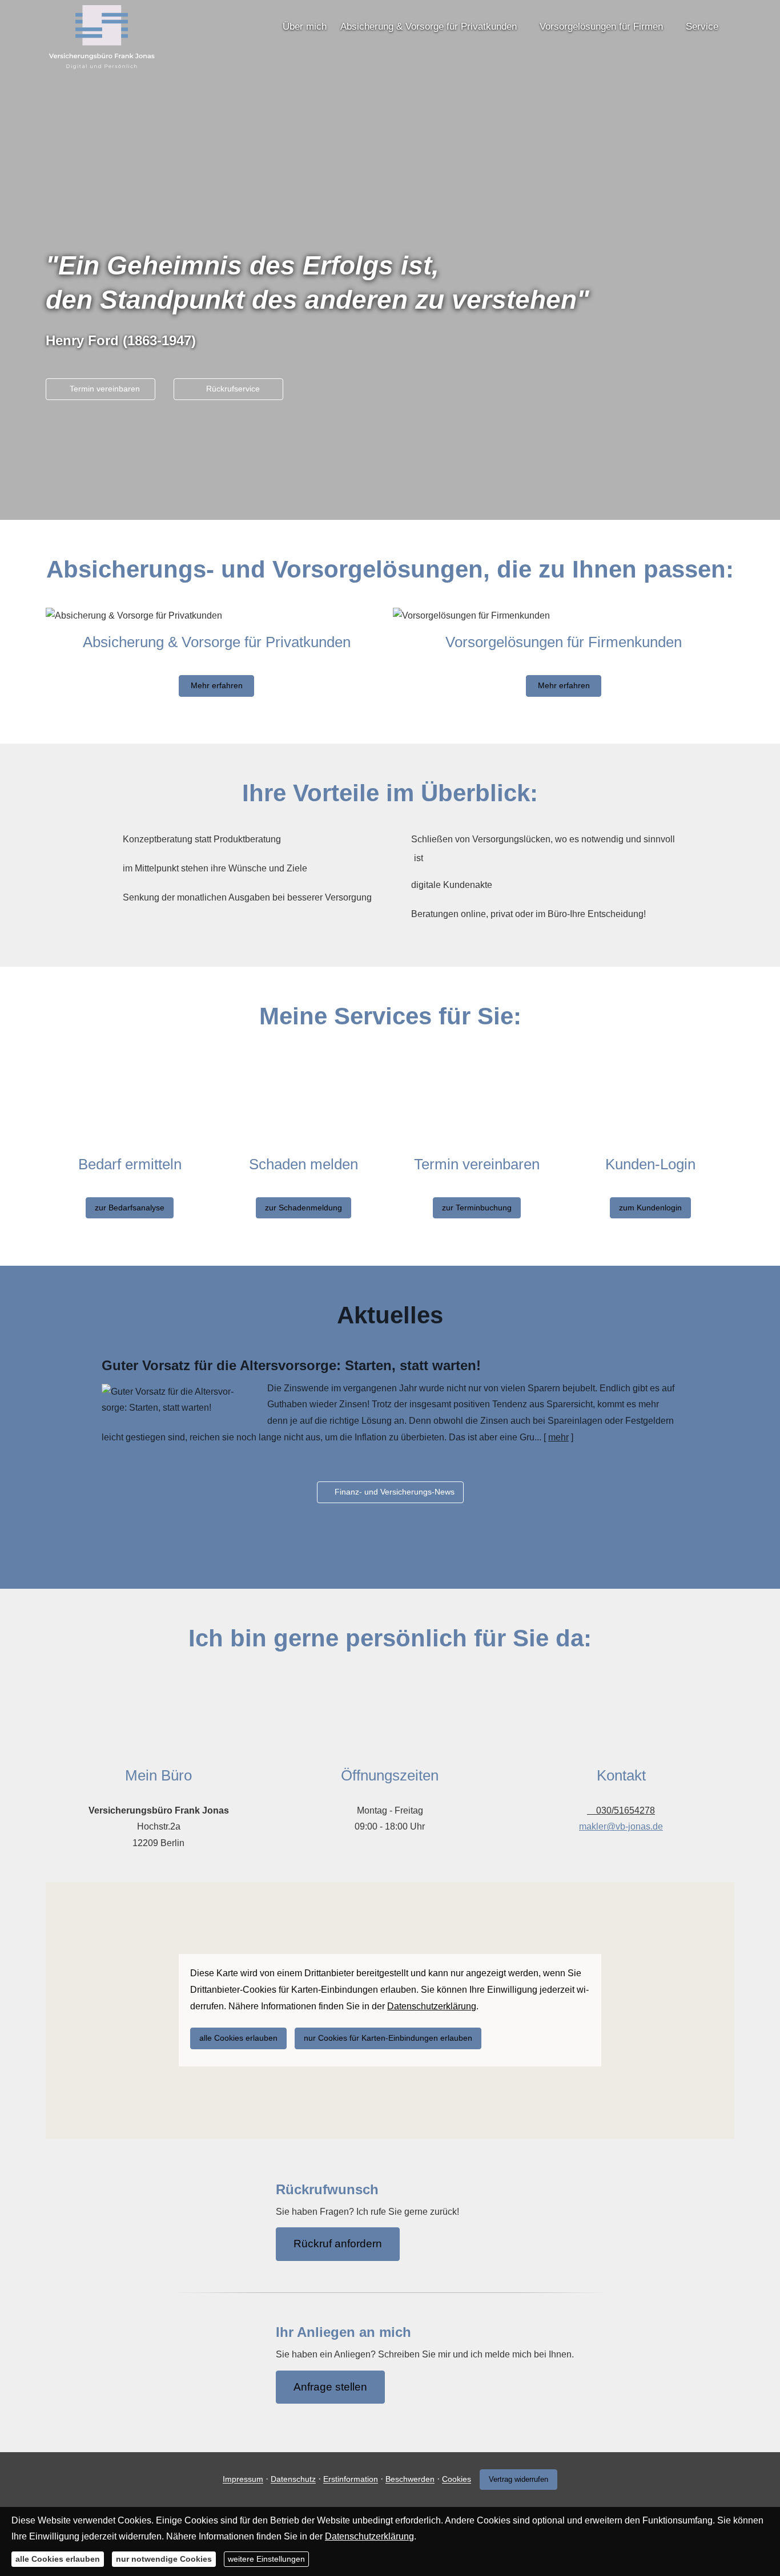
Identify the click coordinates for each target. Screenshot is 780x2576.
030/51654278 (626, 1810)
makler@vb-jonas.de (621, 1826)
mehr (558, 1437)
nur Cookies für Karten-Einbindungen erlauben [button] (388, 2038)
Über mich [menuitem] (305, 27)
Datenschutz (293, 2480)
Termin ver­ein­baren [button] (105, 389)
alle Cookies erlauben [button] (238, 2038)
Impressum (243, 2480)
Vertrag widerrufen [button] (518, 2479)
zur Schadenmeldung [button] (303, 1208)
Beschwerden (410, 2480)
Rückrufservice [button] (233, 389)
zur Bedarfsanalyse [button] (130, 1208)
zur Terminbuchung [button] (477, 1208)
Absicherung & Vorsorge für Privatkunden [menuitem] (429, 27)
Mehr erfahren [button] (217, 685)
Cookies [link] (457, 2480)
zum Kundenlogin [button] (650, 1208)
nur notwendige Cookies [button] (164, 2559)
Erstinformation (351, 2480)
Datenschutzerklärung (369, 2536)
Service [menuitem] (702, 27)
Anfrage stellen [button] (330, 2387)
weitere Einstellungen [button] (266, 2559)
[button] (390, 494)
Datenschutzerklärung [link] (432, 2006)
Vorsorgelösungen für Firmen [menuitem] (601, 27)
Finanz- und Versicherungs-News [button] (395, 1492)
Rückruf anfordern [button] (338, 2244)
